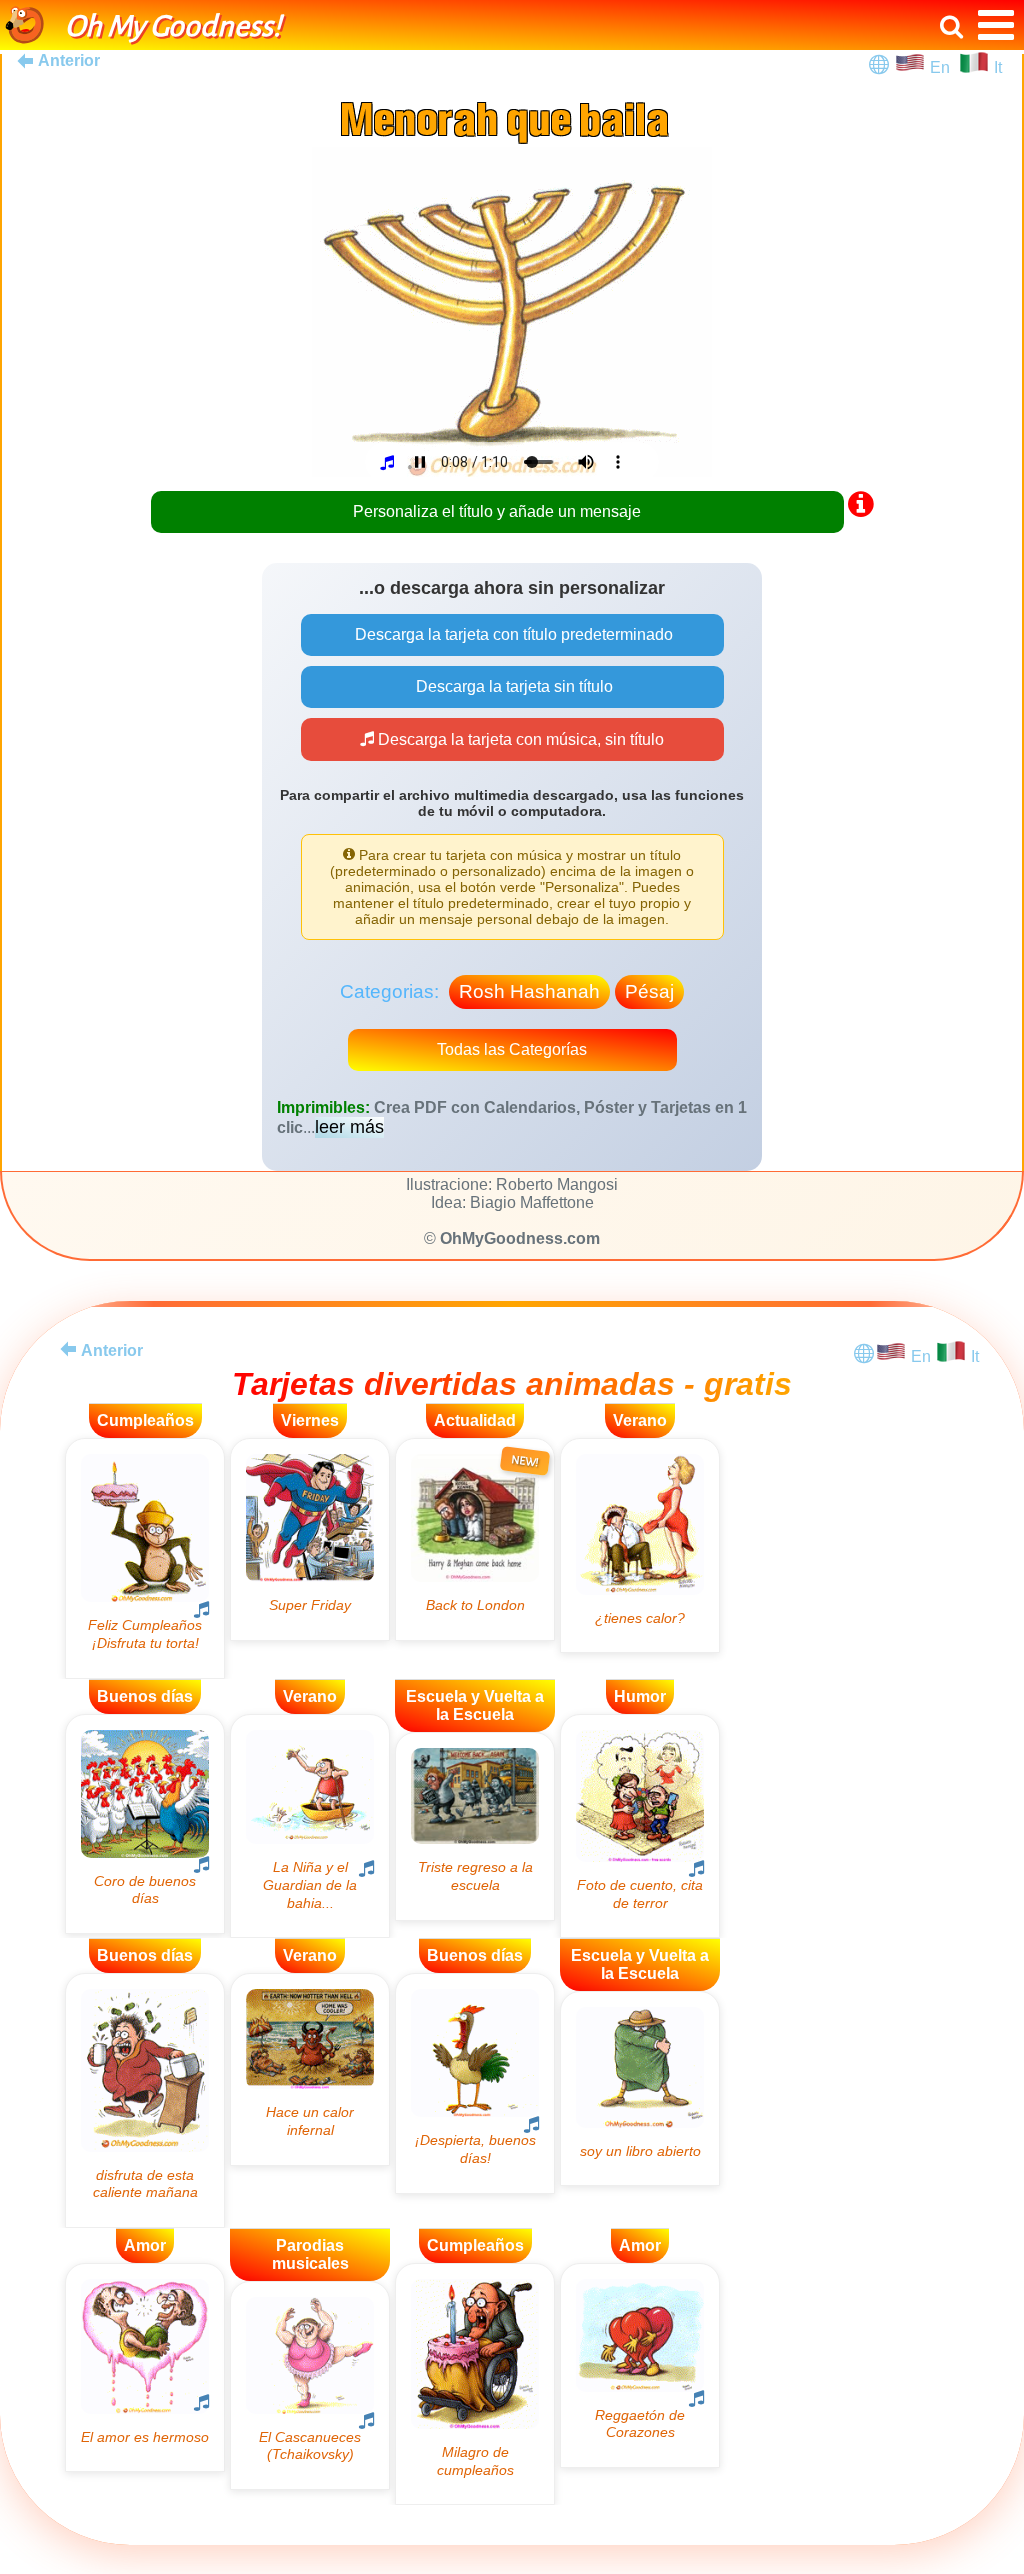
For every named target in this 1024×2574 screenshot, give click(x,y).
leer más (349, 1127)
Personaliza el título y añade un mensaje (497, 511)
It (998, 67)
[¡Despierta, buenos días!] (475, 2083)
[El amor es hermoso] (145, 2367)
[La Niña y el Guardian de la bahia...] (310, 1826)
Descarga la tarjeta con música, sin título (519, 739)
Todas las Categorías (512, 1049)
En (944, 67)
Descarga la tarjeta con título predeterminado (512, 634)
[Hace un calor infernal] (310, 2069)
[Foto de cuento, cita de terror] (640, 1826)
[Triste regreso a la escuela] (475, 1826)
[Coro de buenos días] (145, 1824)
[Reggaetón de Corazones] (640, 2365)
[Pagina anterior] (68, 1349)
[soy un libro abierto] (640, 2088)
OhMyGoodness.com (520, 1238)
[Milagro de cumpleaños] (475, 2384)
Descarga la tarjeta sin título (512, 686)
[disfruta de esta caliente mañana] (145, 2100)
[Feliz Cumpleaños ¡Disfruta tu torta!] (145, 1558)
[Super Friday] (310, 1539)
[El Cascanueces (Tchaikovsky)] (310, 2385)
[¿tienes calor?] (640, 1545)
